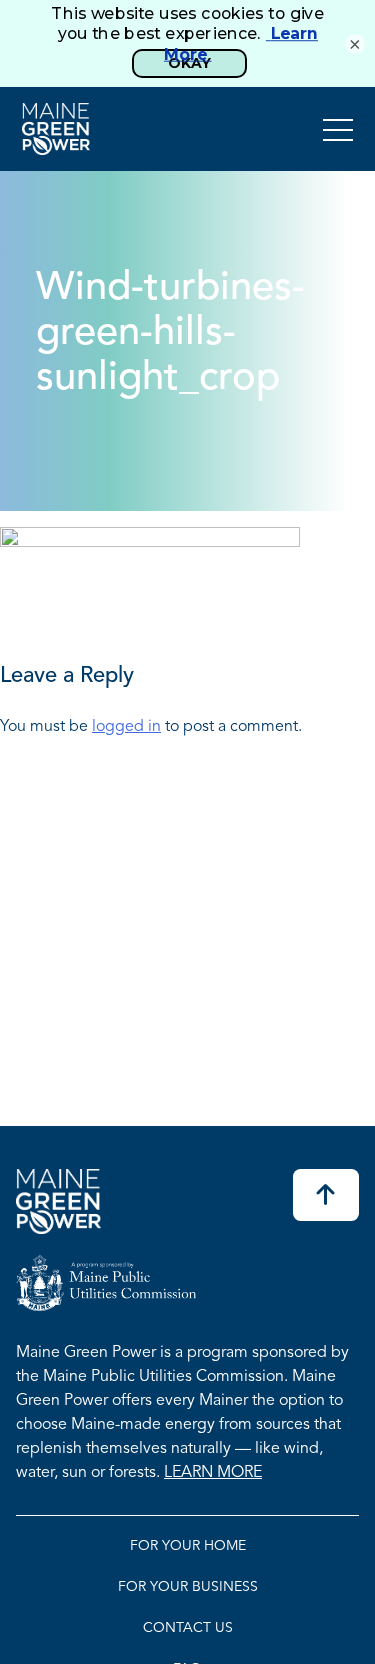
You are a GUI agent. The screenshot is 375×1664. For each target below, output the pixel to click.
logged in (126, 727)
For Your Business (188, 1587)
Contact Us (188, 1628)
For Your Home (188, 1546)
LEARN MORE (213, 1473)
